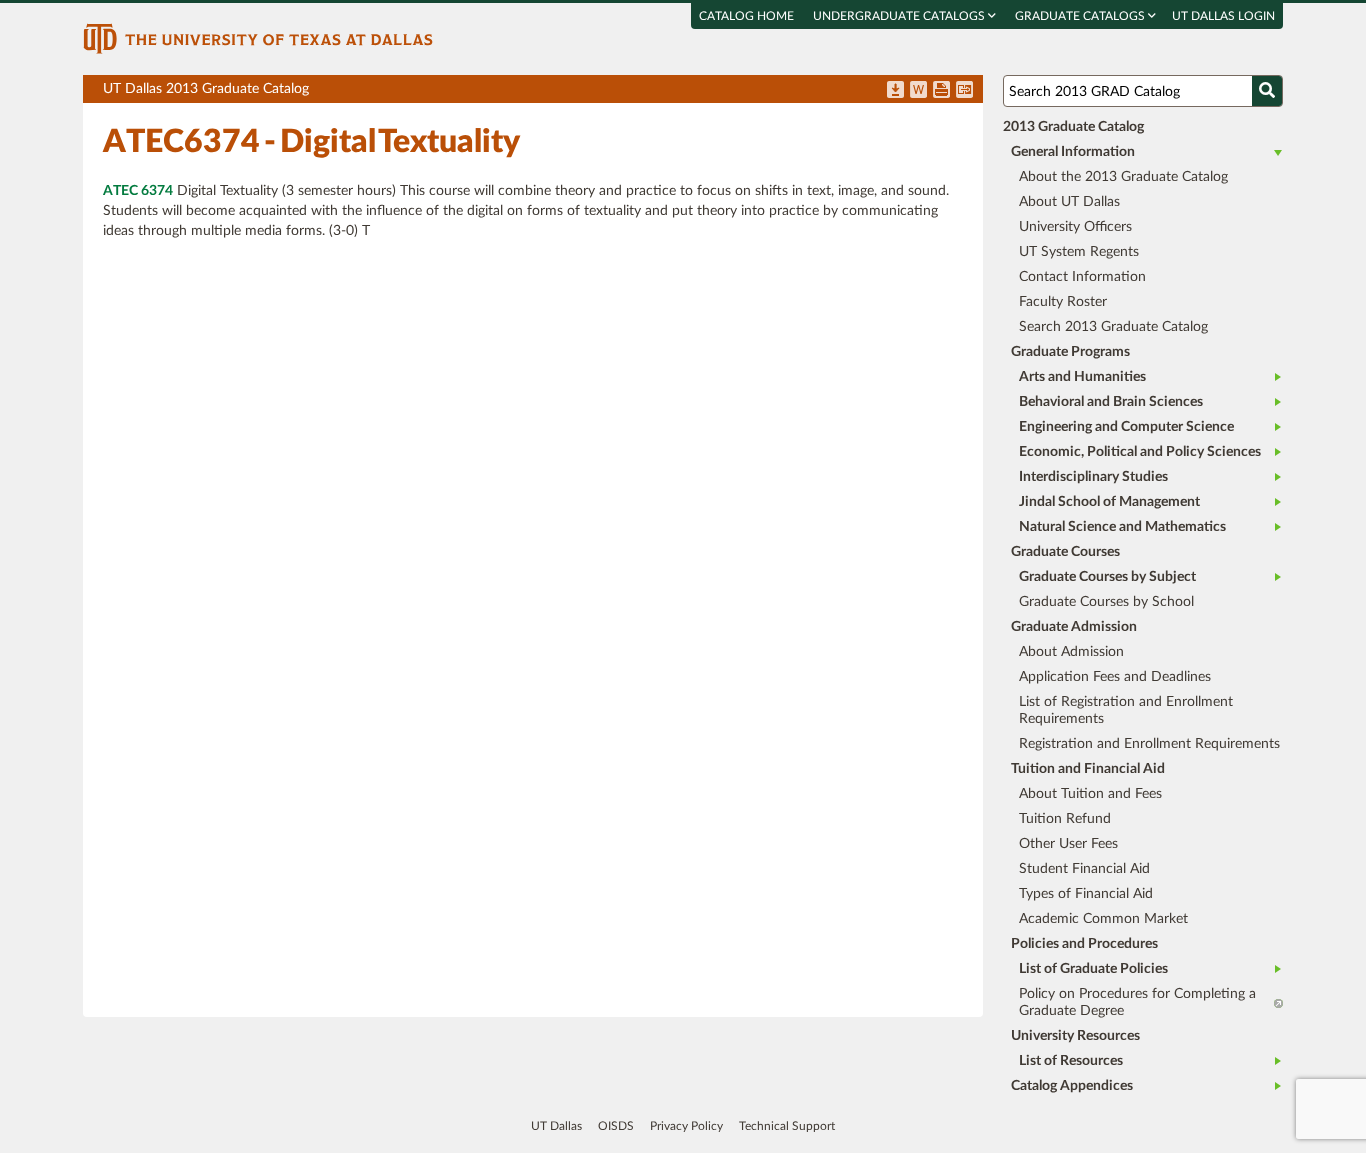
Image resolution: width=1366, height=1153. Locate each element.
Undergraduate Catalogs (900, 16)
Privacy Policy (686, 1126)
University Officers (1075, 227)
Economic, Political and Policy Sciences (1140, 452)
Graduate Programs (1070, 352)
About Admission (1071, 652)
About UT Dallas (1069, 202)
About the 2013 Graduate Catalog (1123, 177)
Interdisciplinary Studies (1093, 477)
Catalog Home (746, 16)
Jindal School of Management (1109, 502)
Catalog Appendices (1072, 1086)
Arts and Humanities (1082, 377)
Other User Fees (1068, 844)
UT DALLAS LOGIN (1223, 16)
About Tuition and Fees (1090, 794)
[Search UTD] (1267, 91)
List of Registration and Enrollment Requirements (1126, 710)
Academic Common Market (1103, 919)
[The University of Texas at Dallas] (258, 38)
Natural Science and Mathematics (1122, 527)
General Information (1073, 152)
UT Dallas (556, 1126)
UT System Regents (1079, 252)
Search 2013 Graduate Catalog (1113, 327)
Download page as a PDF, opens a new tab (895, 91)
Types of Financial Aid (1086, 894)
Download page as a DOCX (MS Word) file (918, 91)
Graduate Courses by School (1106, 602)
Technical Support (787, 1126)
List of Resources (1071, 1061)
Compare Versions (964, 91)
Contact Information (1082, 277)
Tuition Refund (1065, 819)
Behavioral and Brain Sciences (1111, 402)
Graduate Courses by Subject (1107, 577)
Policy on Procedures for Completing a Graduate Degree (1137, 1002)
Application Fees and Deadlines (1115, 677)
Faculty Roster (1063, 302)
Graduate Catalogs (1081, 16)
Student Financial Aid (1084, 869)
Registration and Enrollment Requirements (1149, 744)
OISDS (616, 1126)
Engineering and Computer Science (1126, 427)
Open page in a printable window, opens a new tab (941, 91)
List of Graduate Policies (1093, 969)
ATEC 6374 (138, 191)
